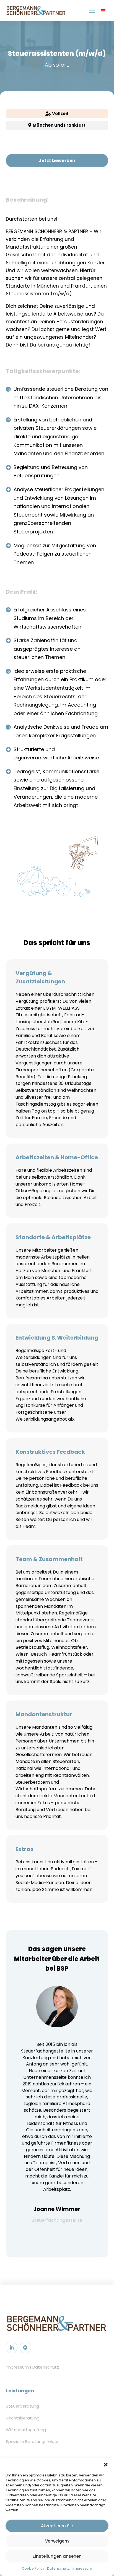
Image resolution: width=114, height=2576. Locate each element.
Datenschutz (58, 2568)
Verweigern (57, 2541)
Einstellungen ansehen (57, 2556)
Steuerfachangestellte (57, 2220)
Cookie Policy (33, 2568)
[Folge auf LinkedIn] (12, 2348)
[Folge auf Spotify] (25, 2348)
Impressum (82, 2568)
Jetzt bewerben (57, 161)
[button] (106, 2465)
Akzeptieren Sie (57, 2526)
